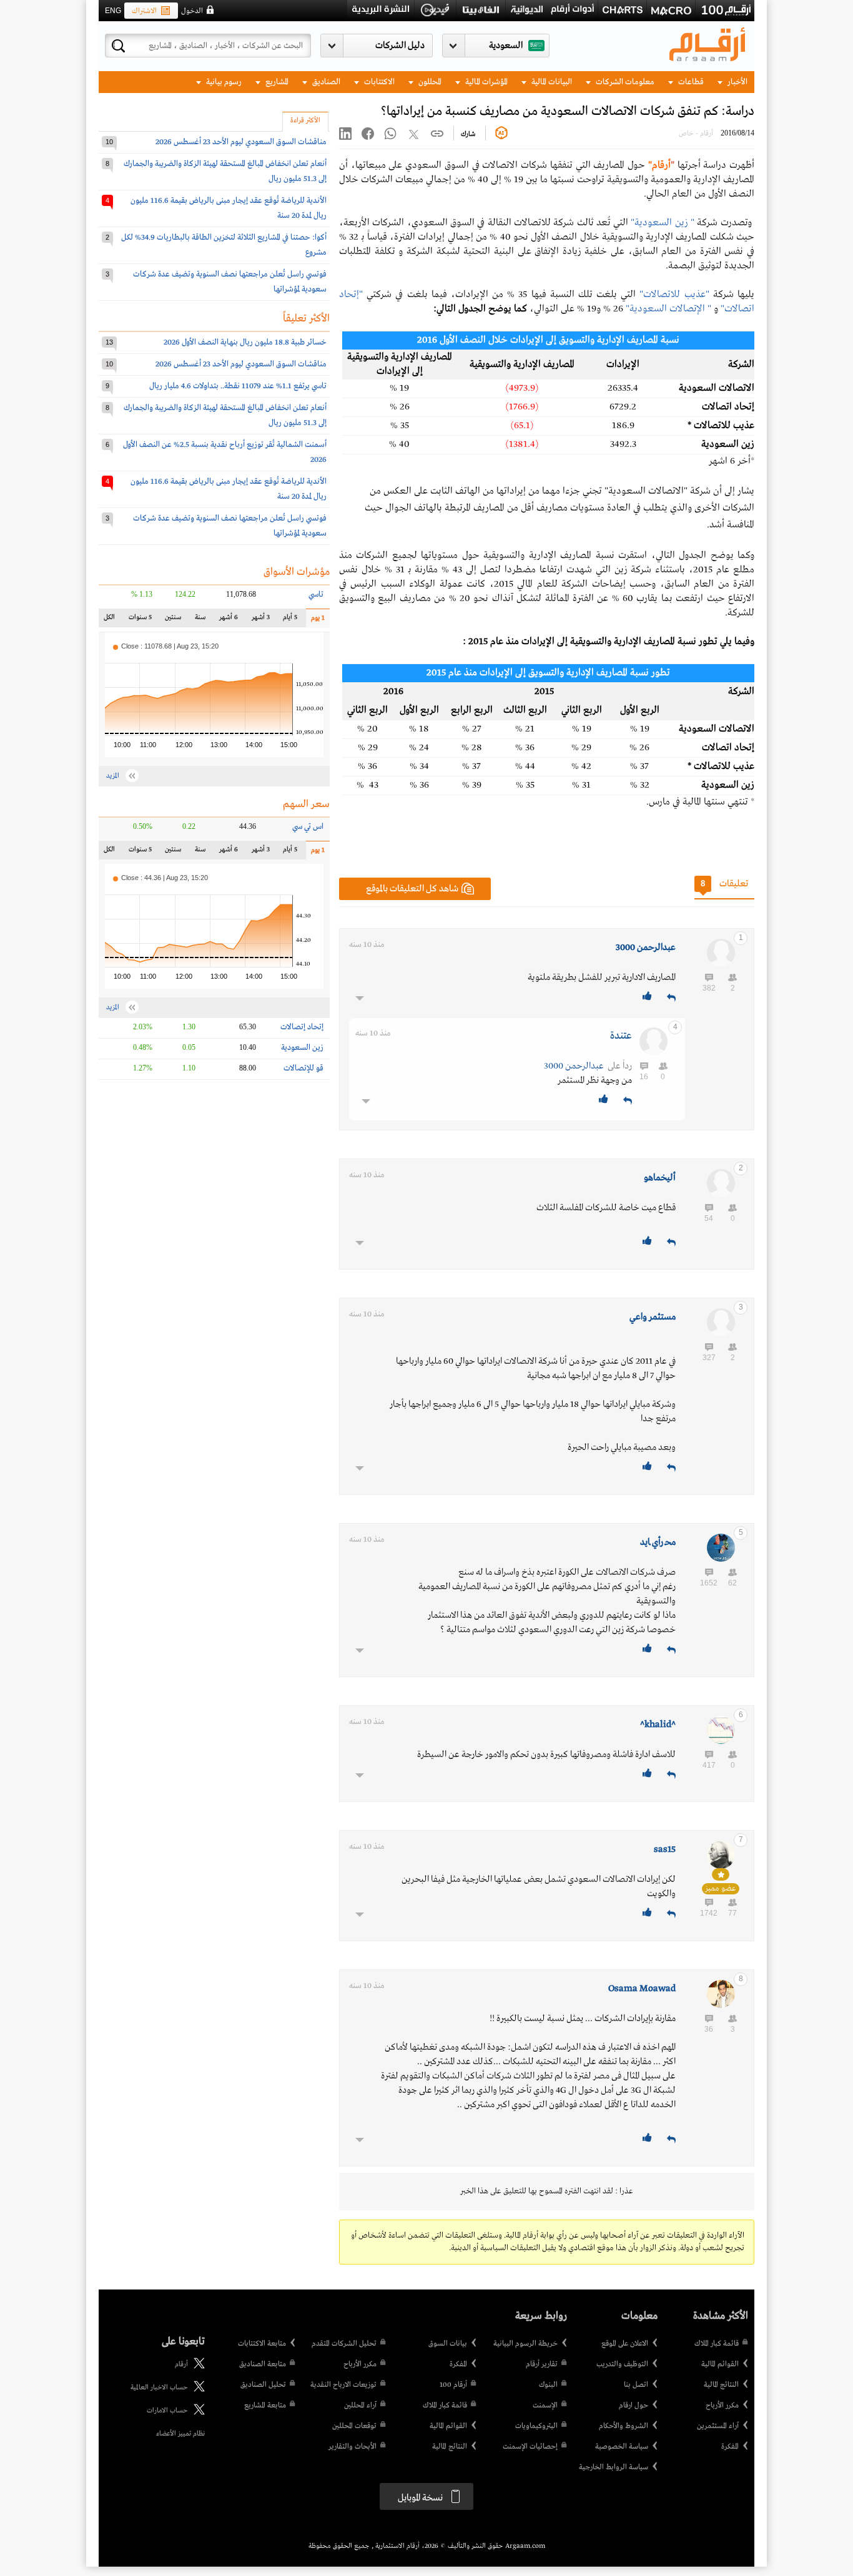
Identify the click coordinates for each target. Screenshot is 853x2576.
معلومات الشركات (624, 82)
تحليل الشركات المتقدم (344, 2344)
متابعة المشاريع (265, 2406)
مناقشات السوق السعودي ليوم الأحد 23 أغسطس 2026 (241, 142)
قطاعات (690, 82)
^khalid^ (658, 1725)
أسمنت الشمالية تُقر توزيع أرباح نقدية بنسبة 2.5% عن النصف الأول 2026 (225, 452)
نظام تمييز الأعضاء (180, 2434)
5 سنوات (140, 620)
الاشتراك (144, 11)
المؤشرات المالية (486, 82)
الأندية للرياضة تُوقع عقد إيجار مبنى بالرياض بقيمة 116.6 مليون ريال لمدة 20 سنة (229, 208)
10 (109, 142)
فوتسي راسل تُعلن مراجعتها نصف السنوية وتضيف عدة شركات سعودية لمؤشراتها (230, 282)
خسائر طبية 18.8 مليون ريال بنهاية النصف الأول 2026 (245, 342)
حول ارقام (634, 2406)
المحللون (429, 82)
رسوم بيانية (223, 82)
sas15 (665, 1849)
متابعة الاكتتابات (262, 2344)
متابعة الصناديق (263, 2364)
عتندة (621, 1036)
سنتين (173, 620)
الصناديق (325, 82)
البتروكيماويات (536, 2426)
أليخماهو (660, 1178)
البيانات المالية (551, 82)
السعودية (506, 46)
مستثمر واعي (653, 1317)
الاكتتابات (378, 82)
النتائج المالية (721, 2385)
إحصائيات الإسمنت (530, 2447)
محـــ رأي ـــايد (658, 1542)
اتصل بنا (636, 2385)
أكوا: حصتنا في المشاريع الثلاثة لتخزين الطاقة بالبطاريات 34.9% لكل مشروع (224, 245)
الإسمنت (545, 2406)
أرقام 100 (453, 2385)
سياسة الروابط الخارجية (614, 2467)
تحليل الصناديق (263, 2385)
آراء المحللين (360, 2406)
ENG (113, 11)
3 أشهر (261, 620)
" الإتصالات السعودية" (668, 309)
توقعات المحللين (354, 2426)
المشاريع (276, 82)
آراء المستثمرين (718, 2426)
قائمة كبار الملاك (717, 2344)
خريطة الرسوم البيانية (525, 2344)
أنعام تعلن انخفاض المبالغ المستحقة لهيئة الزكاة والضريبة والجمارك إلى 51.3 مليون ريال (225, 171)
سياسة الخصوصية (622, 2447)
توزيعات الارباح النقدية (343, 2385)
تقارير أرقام (542, 2364)
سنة (199, 620)
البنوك (548, 2385)
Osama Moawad (642, 1989)
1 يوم (315, 621)
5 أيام (290, 620)
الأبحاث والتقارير (353, 2447)
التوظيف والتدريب (622, 2364)
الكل (112, 620)
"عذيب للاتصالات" (674, 295)
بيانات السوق (448, 2344)
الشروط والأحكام (624, 2426)
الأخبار (737, 82)
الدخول (192, 11)
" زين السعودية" (663, 223)
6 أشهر (229, 620)
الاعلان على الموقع (625, 2344)
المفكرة (730, 2447)
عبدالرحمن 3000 (646, 948)
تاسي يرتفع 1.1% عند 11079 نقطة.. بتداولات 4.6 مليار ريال (238, 386)
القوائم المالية (720, 2364)
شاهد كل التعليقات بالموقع (412, 889)
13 (109, 342)
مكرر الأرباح (722, 2406)
